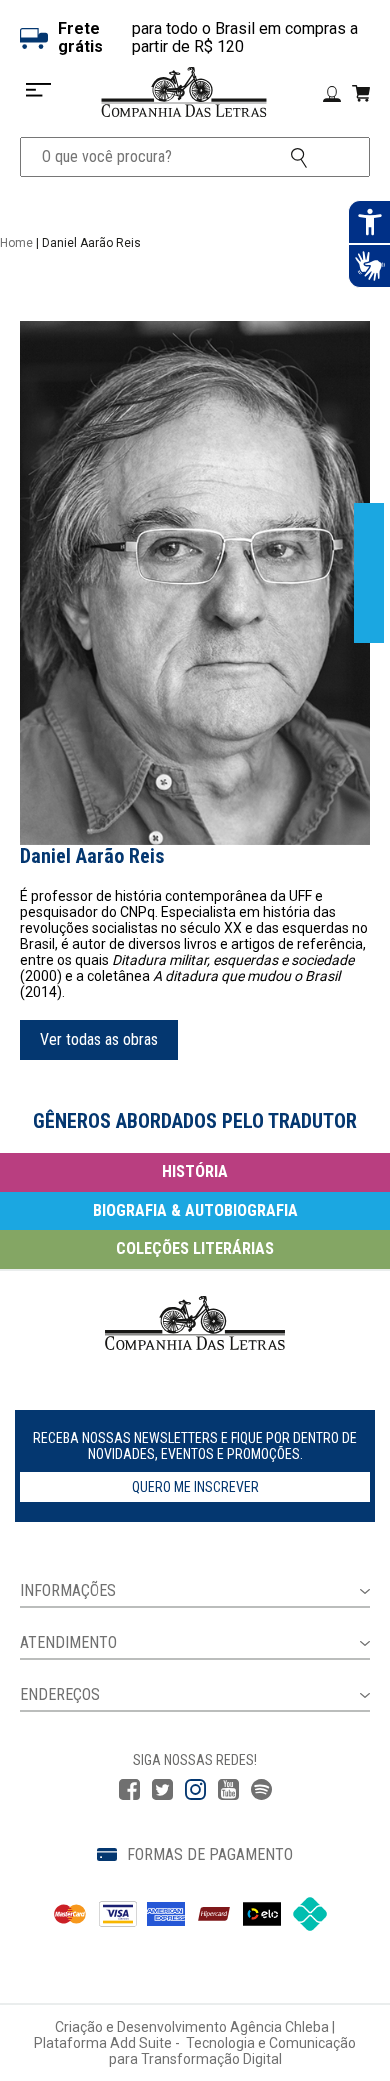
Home (16, 243)
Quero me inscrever (195, 1487)
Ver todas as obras (99, 1039)
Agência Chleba (279, 2027)
